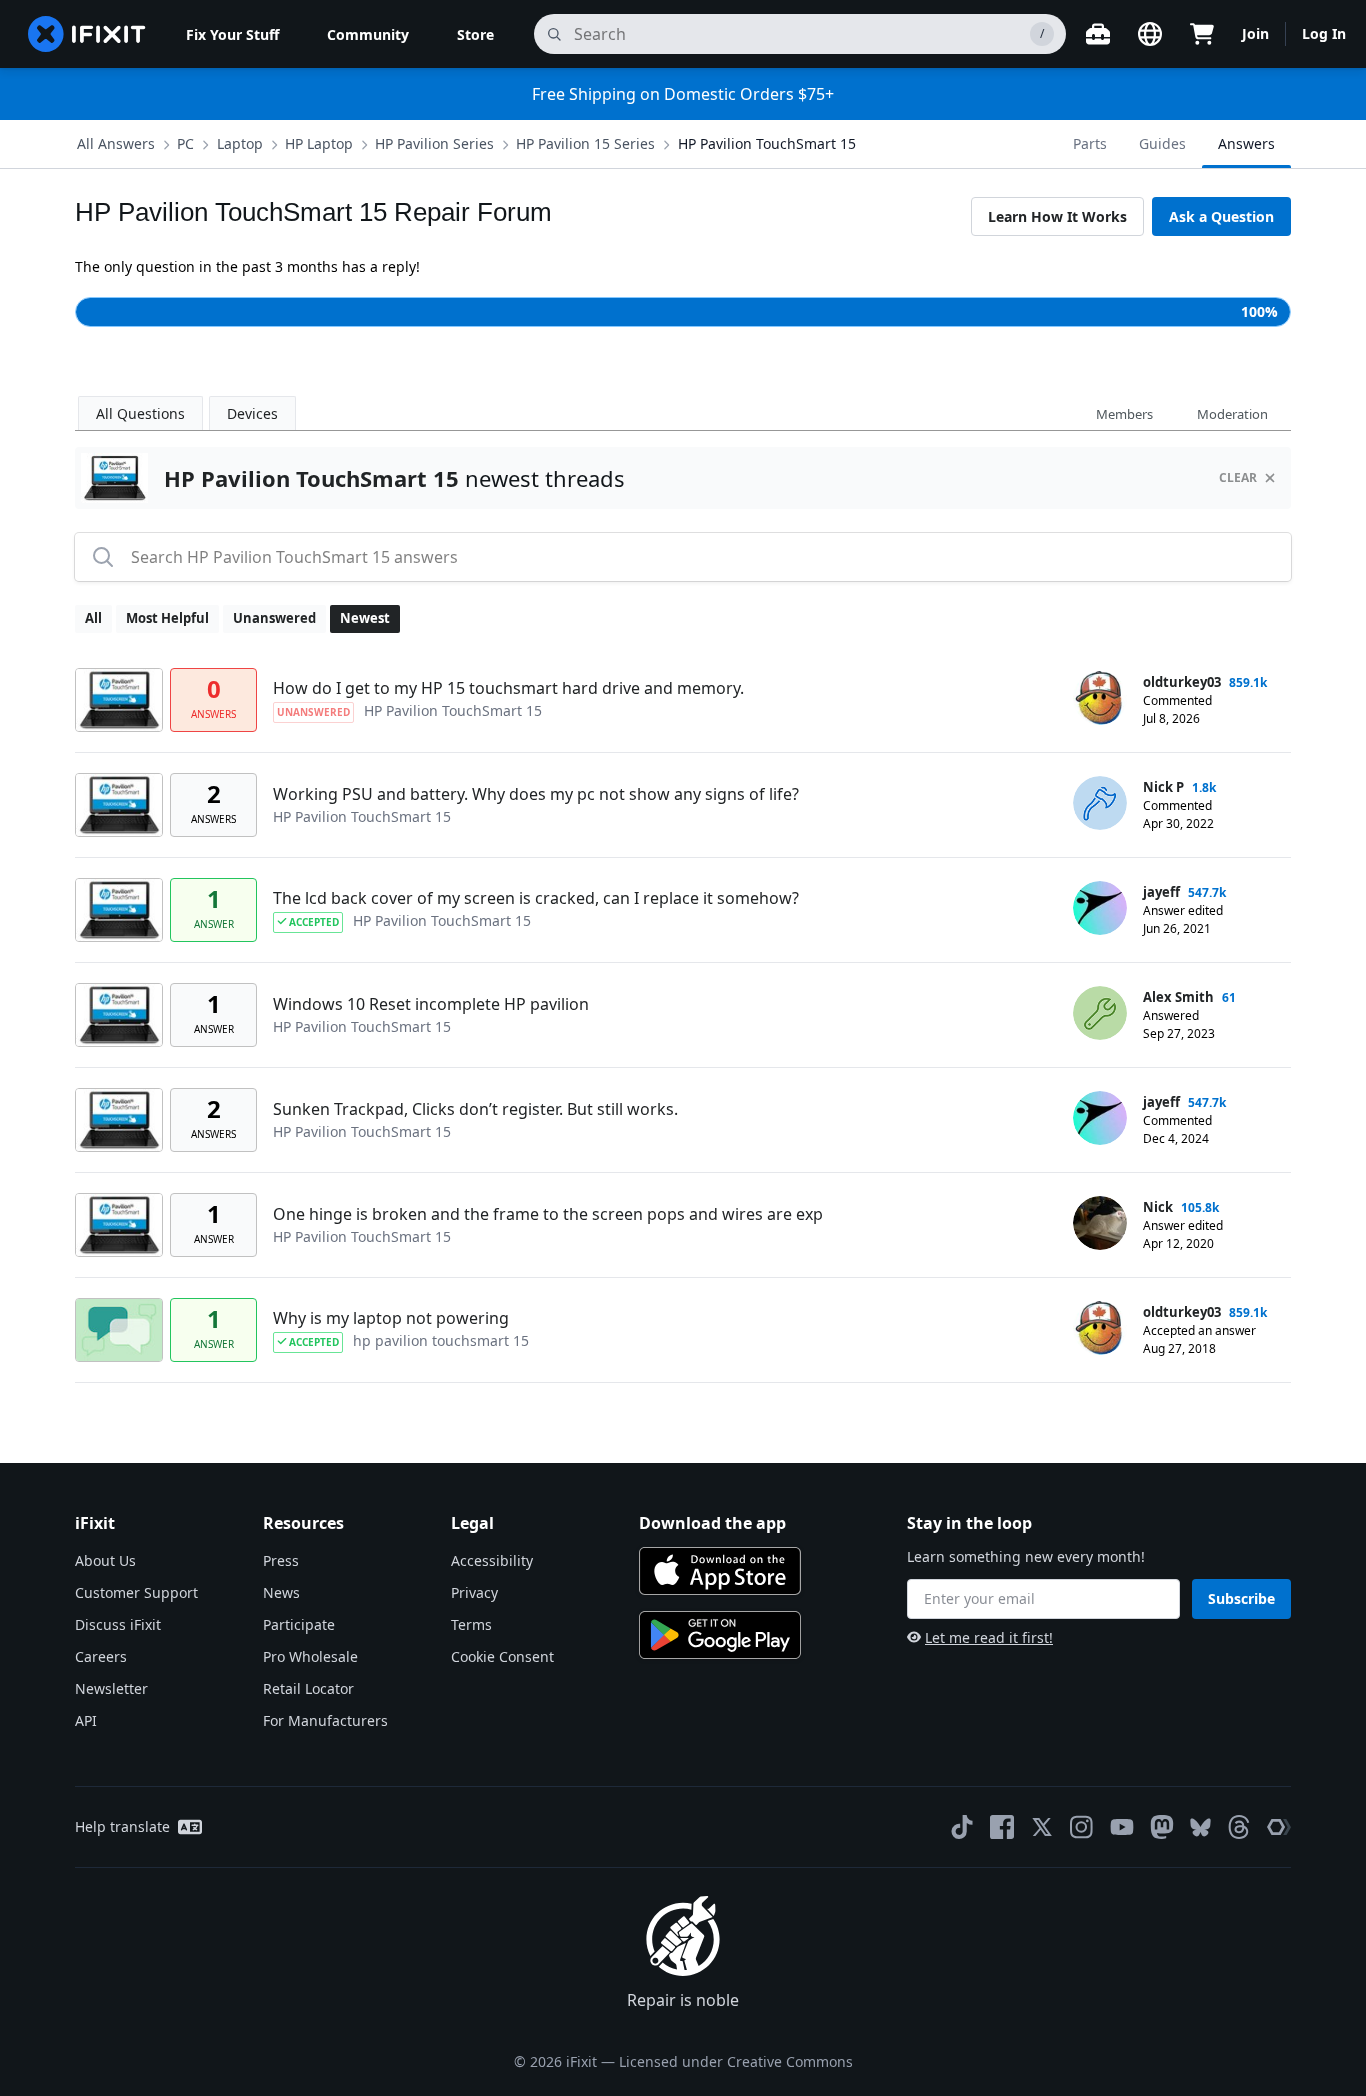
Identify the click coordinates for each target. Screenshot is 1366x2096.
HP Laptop (319, 143)
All (93, 618)
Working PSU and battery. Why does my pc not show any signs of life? (536, 794)
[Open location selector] (1150, 34)
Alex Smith (1178, 997)
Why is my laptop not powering (391, 1318)
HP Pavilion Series (434, 143)
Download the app (712, 1523)
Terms (471, 1624)
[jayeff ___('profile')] (1100, 908)
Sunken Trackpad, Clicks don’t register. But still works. (475, 1109)
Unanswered (274, 618)
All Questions (140, 413)
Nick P (1163, 787)
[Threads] (1239, 1827)
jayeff (1161, 892)
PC (185, 143)
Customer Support (136, 1592)
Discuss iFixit (118, 1624)
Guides (1162, 143)
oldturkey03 (1182, 682)
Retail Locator (308, 1688)
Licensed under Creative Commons (736, 2061)
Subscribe (1241, 1598)
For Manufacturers (325, 1720)
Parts (1090, 143)
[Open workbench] (1098, 34)
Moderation (1232, 414)
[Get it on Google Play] (720, 1635)
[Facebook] (1002, 1827)
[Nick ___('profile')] (1100, 1223)
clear (1238, 477)
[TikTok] (962, 1827)
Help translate (122, 1826)
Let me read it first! (989, 1637)
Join (1255, 33)
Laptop (240, 143)
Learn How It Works (1057, 216)
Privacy (474, 1592)
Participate (299, 1624)
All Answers (116, 143)
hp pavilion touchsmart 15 (441, 1340)
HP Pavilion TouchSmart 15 (767, 143)
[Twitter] (1042, 1827)
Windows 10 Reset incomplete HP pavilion (431, 1004)
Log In (1324, 33)
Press (281, 1560)
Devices (252, 413)
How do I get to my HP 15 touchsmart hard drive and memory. (508, 688)
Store (475, 34)
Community (368, 34)
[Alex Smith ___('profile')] (1100, 1013)
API (86, 1720)
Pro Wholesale (310, 1656)
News (281, 1592)
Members (1124, 414)
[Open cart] (1202, 34)
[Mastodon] (1162, 1827)
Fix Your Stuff (232, 34)
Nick (1158, 1207)
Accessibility (492, 1560)
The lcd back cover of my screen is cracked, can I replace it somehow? (536, 898)
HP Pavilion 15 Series (585, 143)
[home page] (87, 34)
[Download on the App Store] (720, 1571)
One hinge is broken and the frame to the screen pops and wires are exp (548, 1214)
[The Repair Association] (1279, 1827)
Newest (365, 618)
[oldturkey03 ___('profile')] (1100, 698)
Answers (1246, 143)
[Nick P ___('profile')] (1100, 803)
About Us (105, 1560)
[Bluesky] (1200, 1827)
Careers (101, 1656)
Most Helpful (167, 618)
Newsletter (111, 1688)
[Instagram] (1082, 1827)
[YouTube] (1122, 1827)
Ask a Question (1221, 216)
